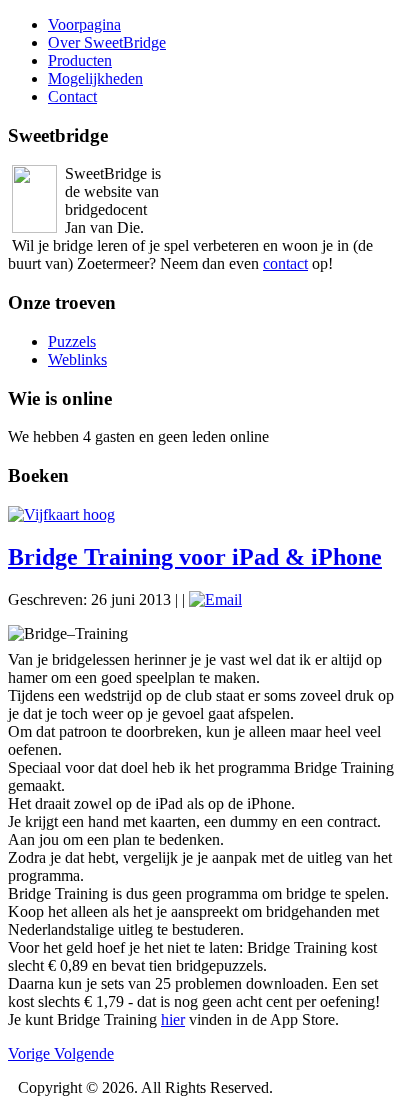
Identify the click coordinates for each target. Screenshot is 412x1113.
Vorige (31, 1053)
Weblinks (77, 359)
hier (173, 1019)
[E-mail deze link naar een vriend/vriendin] (215, 599)
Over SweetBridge (107, 42)
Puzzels (72, 341)
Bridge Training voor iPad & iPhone (195, 557)
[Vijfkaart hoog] (61, 514)
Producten (80, 60)
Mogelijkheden (95, 78)
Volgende (84, 1053)
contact (285, 263)
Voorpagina (84, 24)
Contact (72, 96)
